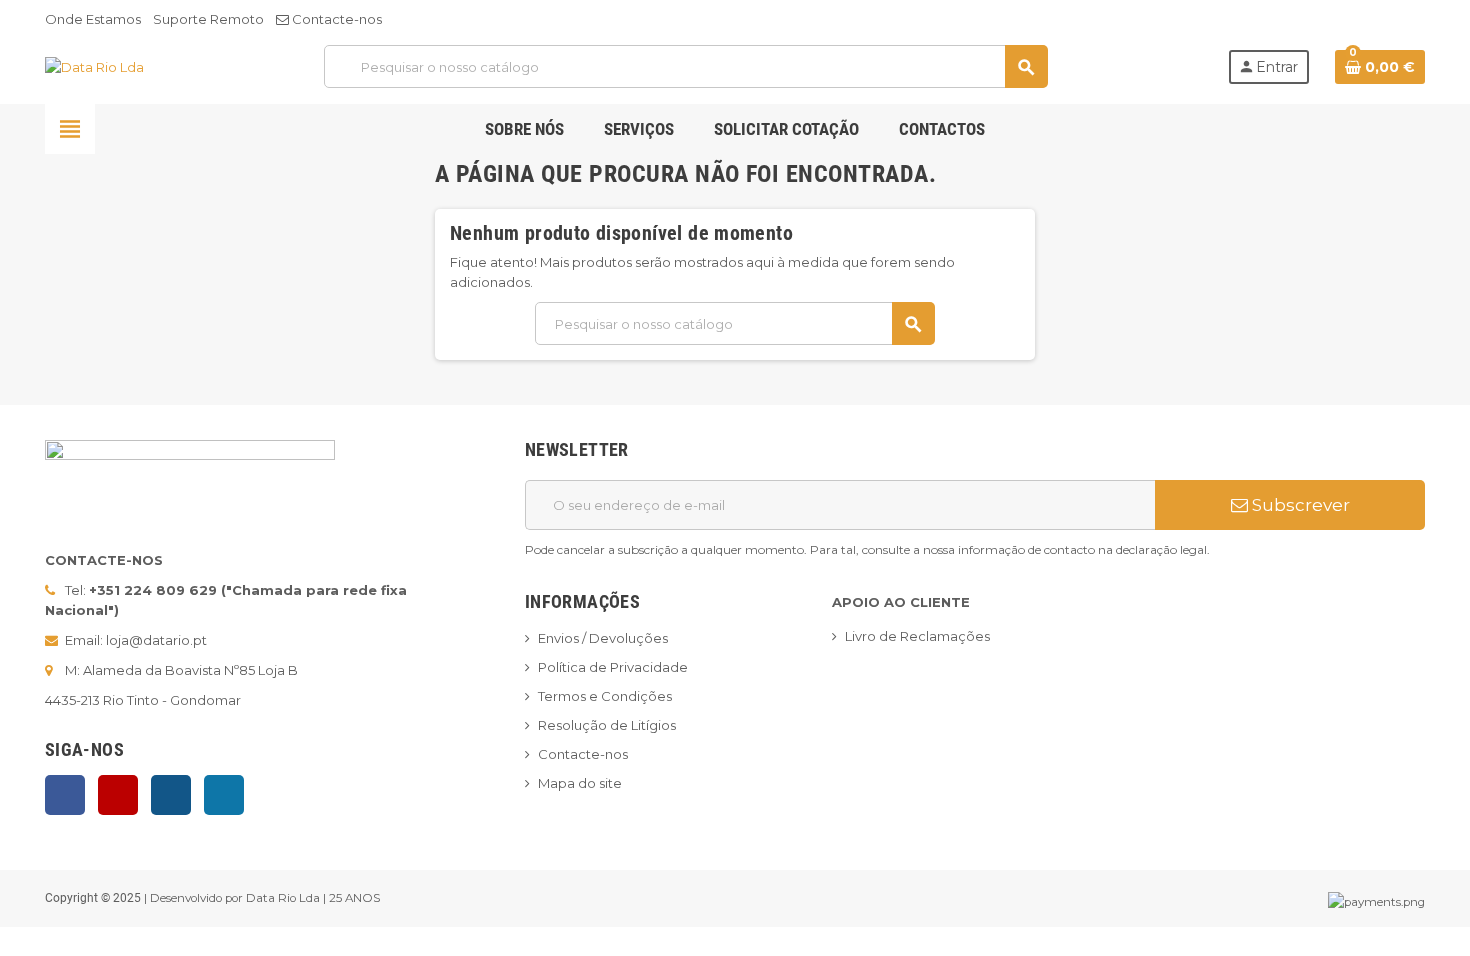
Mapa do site (580, 783)
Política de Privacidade (613, 667)
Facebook (65, 795)
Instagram (171, 795)
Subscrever (1299, 505)
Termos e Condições (605, 696)
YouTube (118, 795)
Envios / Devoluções (603, 638)
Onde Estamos (93, 19)
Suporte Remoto (208, 19)
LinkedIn (224, 795)
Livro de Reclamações (917, 636)
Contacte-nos (335, 19)
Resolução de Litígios (607, 725)
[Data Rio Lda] (94, 66)
